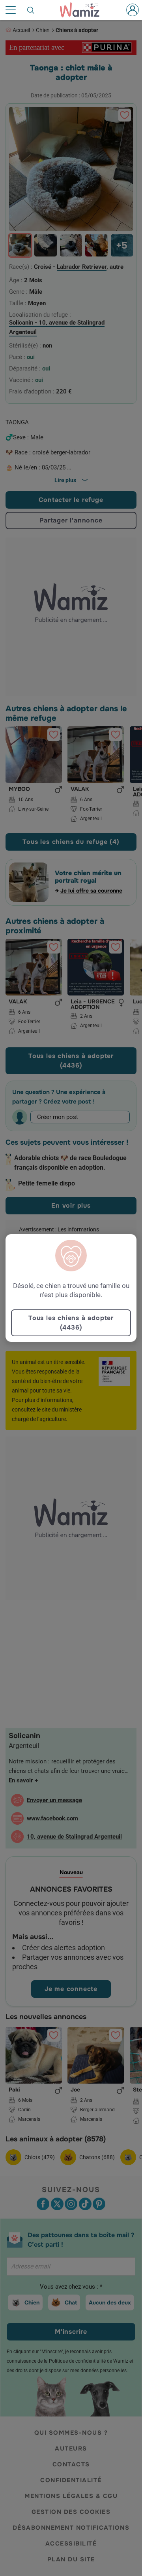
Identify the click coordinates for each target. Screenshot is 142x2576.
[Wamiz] (84, 10)
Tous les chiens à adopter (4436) (71, 1323)
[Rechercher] (31, 10)
